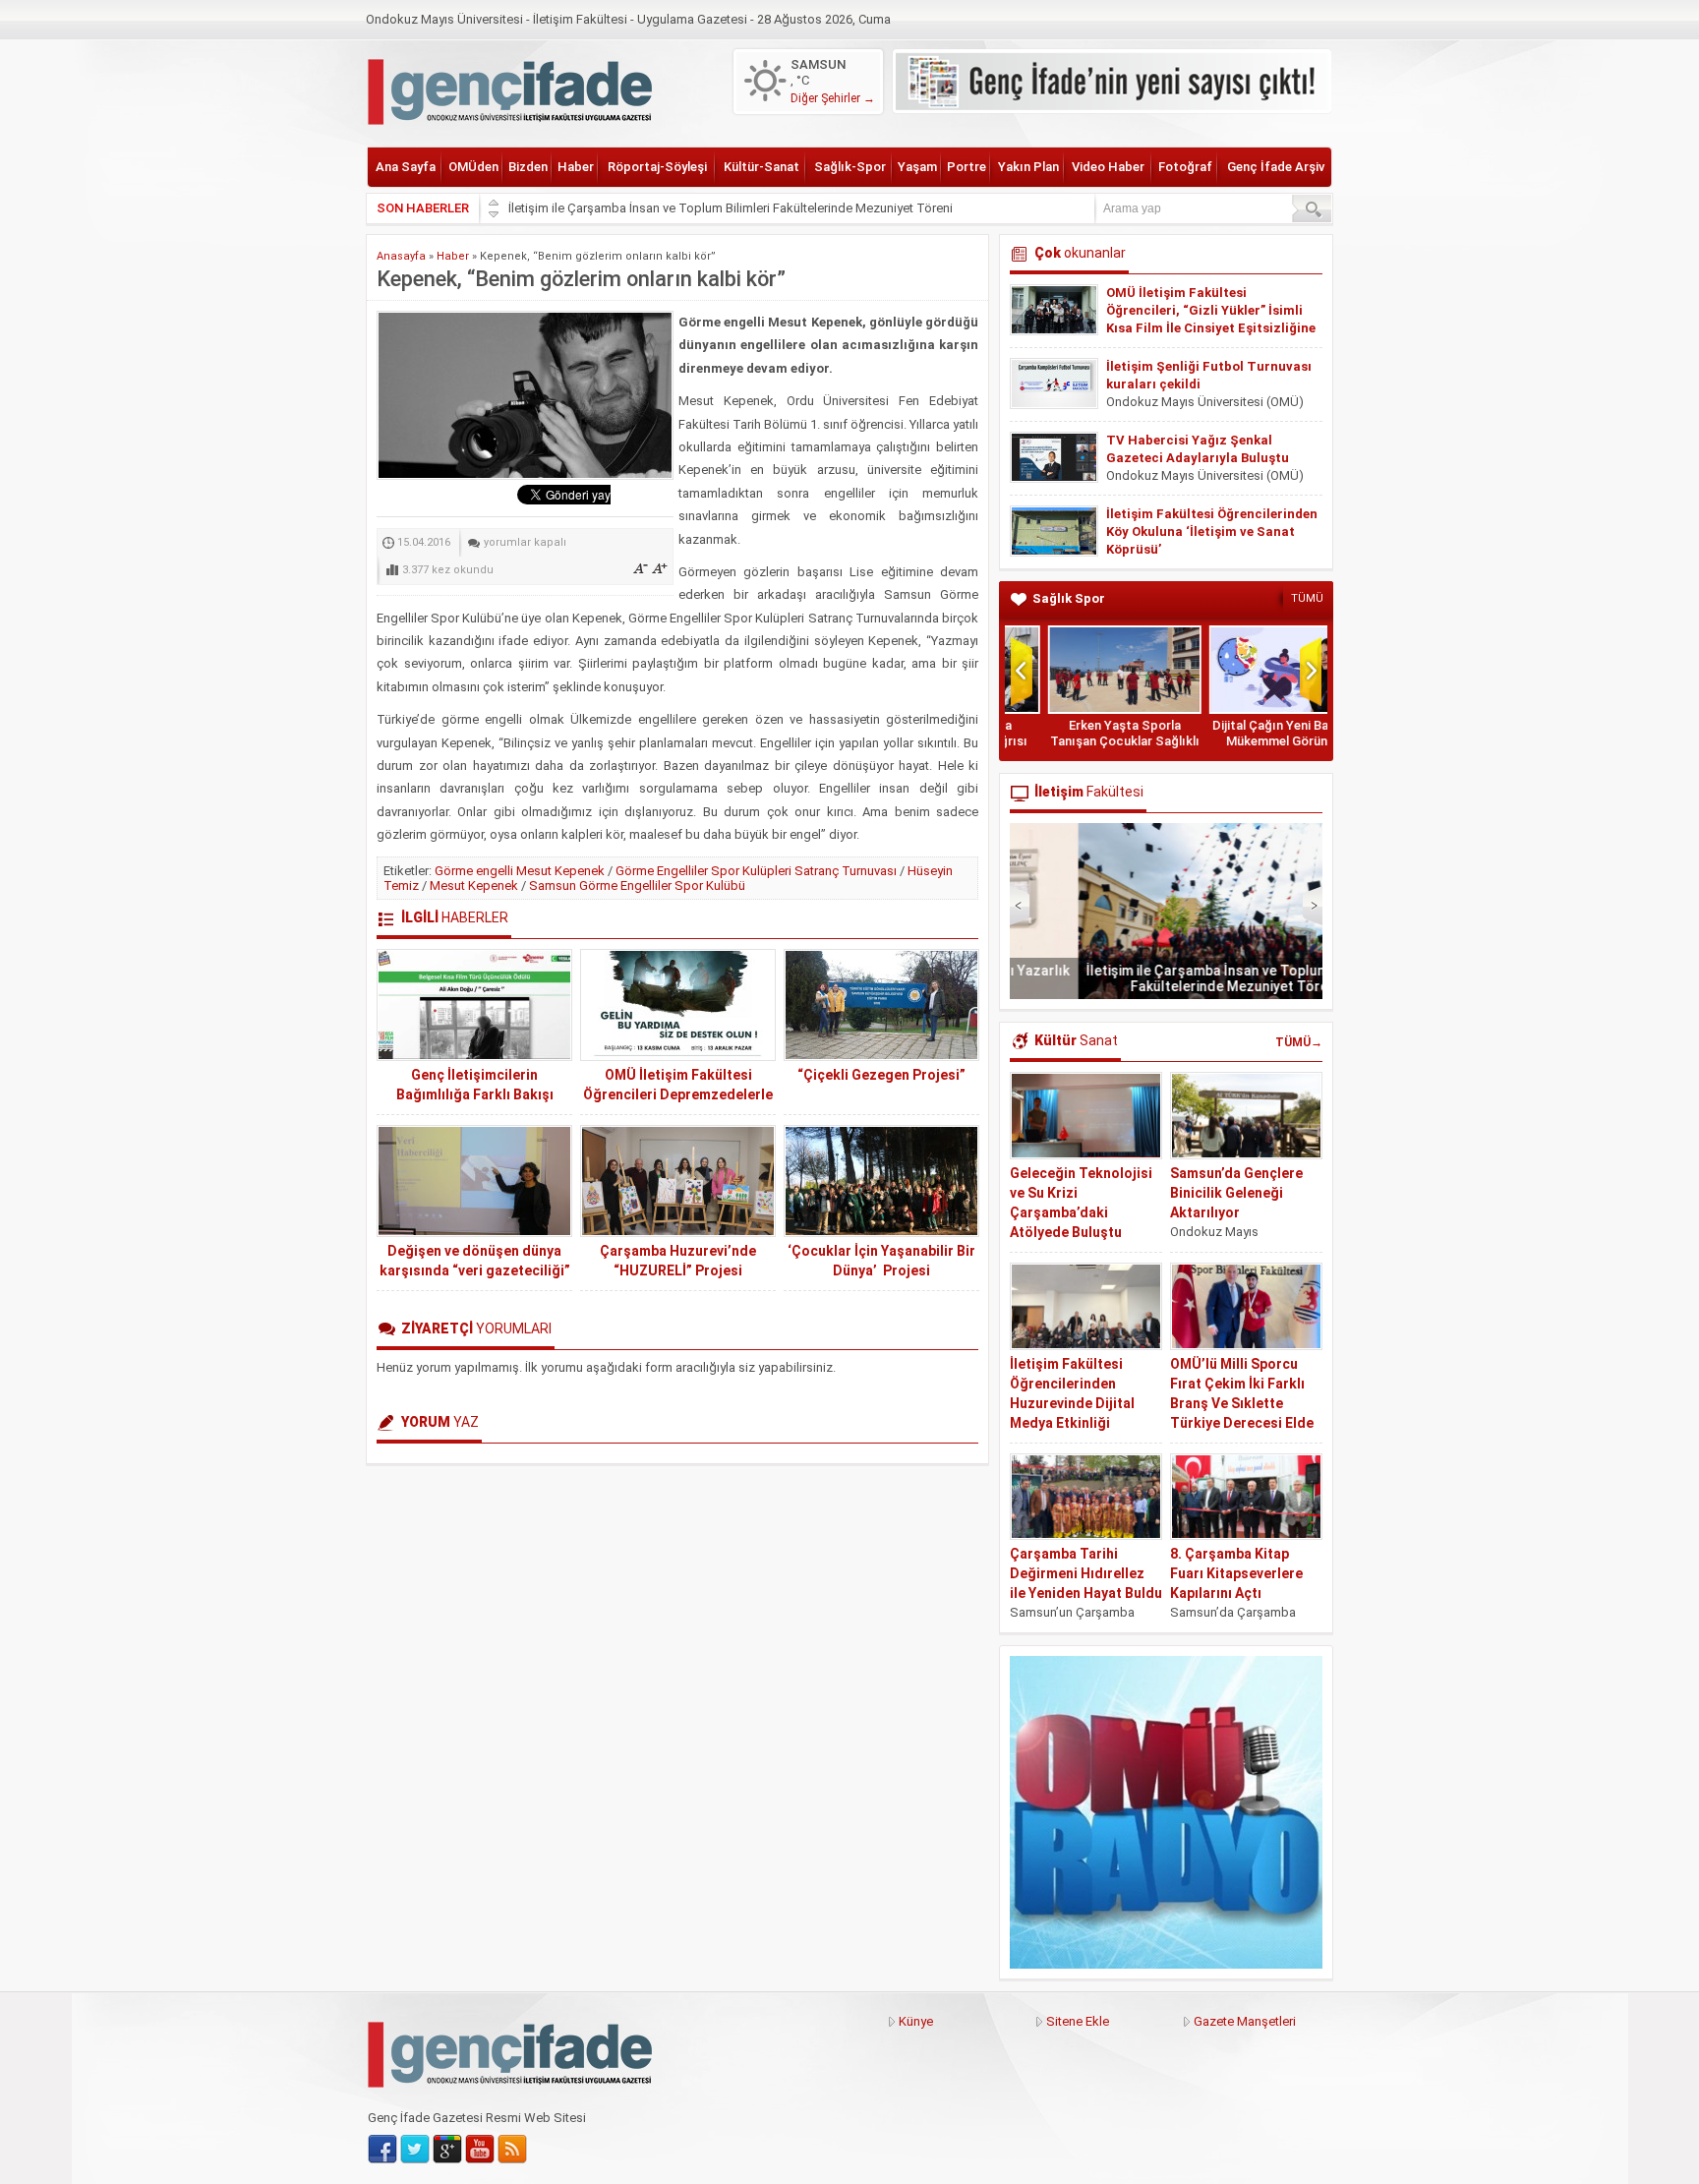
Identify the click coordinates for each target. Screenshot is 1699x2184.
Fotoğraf (1185, 167)
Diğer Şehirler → (833, 98)
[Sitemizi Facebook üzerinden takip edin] (382, 2150)
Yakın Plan (1028, 167)
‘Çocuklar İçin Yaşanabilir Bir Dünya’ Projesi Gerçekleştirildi (881, 1270)
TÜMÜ (1307, 598)
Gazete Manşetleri (1245, 2021)
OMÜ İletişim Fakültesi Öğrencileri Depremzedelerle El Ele (678, 1094)
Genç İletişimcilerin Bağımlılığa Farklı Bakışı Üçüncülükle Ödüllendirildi (475, 1094)
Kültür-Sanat (762, 167)
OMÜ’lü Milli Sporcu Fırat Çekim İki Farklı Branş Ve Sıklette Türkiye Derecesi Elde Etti (1242, 1403)
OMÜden (473, 167)
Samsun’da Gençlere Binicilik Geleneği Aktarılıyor (1236, 1193)
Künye (916, 2021)
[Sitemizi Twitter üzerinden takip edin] (415, 2150)
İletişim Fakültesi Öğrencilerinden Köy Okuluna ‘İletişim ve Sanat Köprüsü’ (1212, 531)
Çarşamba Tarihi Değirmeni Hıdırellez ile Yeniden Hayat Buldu (1086, 1573)
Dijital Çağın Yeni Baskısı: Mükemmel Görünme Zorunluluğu (1247, 741)
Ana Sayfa (406, 167)
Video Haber (1108, 167)
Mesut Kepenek (474, 885)
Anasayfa (401, 256)
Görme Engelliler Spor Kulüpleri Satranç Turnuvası (756, 871)
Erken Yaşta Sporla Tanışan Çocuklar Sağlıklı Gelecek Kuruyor (1085, 741)
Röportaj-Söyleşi (657, 167)
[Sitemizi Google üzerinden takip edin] (447, 2150)
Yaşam (917, 167)
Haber (576, 167)
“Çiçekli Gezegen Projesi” (881, 1075)
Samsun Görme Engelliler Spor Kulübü (637, 885)
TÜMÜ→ (1299, 1042)
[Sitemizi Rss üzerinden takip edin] (512, 2150)
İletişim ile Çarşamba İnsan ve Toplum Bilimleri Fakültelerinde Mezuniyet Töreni (731, 208)
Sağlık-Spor (850, 167)
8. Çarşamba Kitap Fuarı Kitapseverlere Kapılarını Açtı (1236, 1573)
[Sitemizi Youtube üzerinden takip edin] (480, 2150)
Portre (967, 167)
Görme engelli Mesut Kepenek (520, 871)
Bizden (528, 167)
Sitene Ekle (1078, 2021)
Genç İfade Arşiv (1276, 167)
